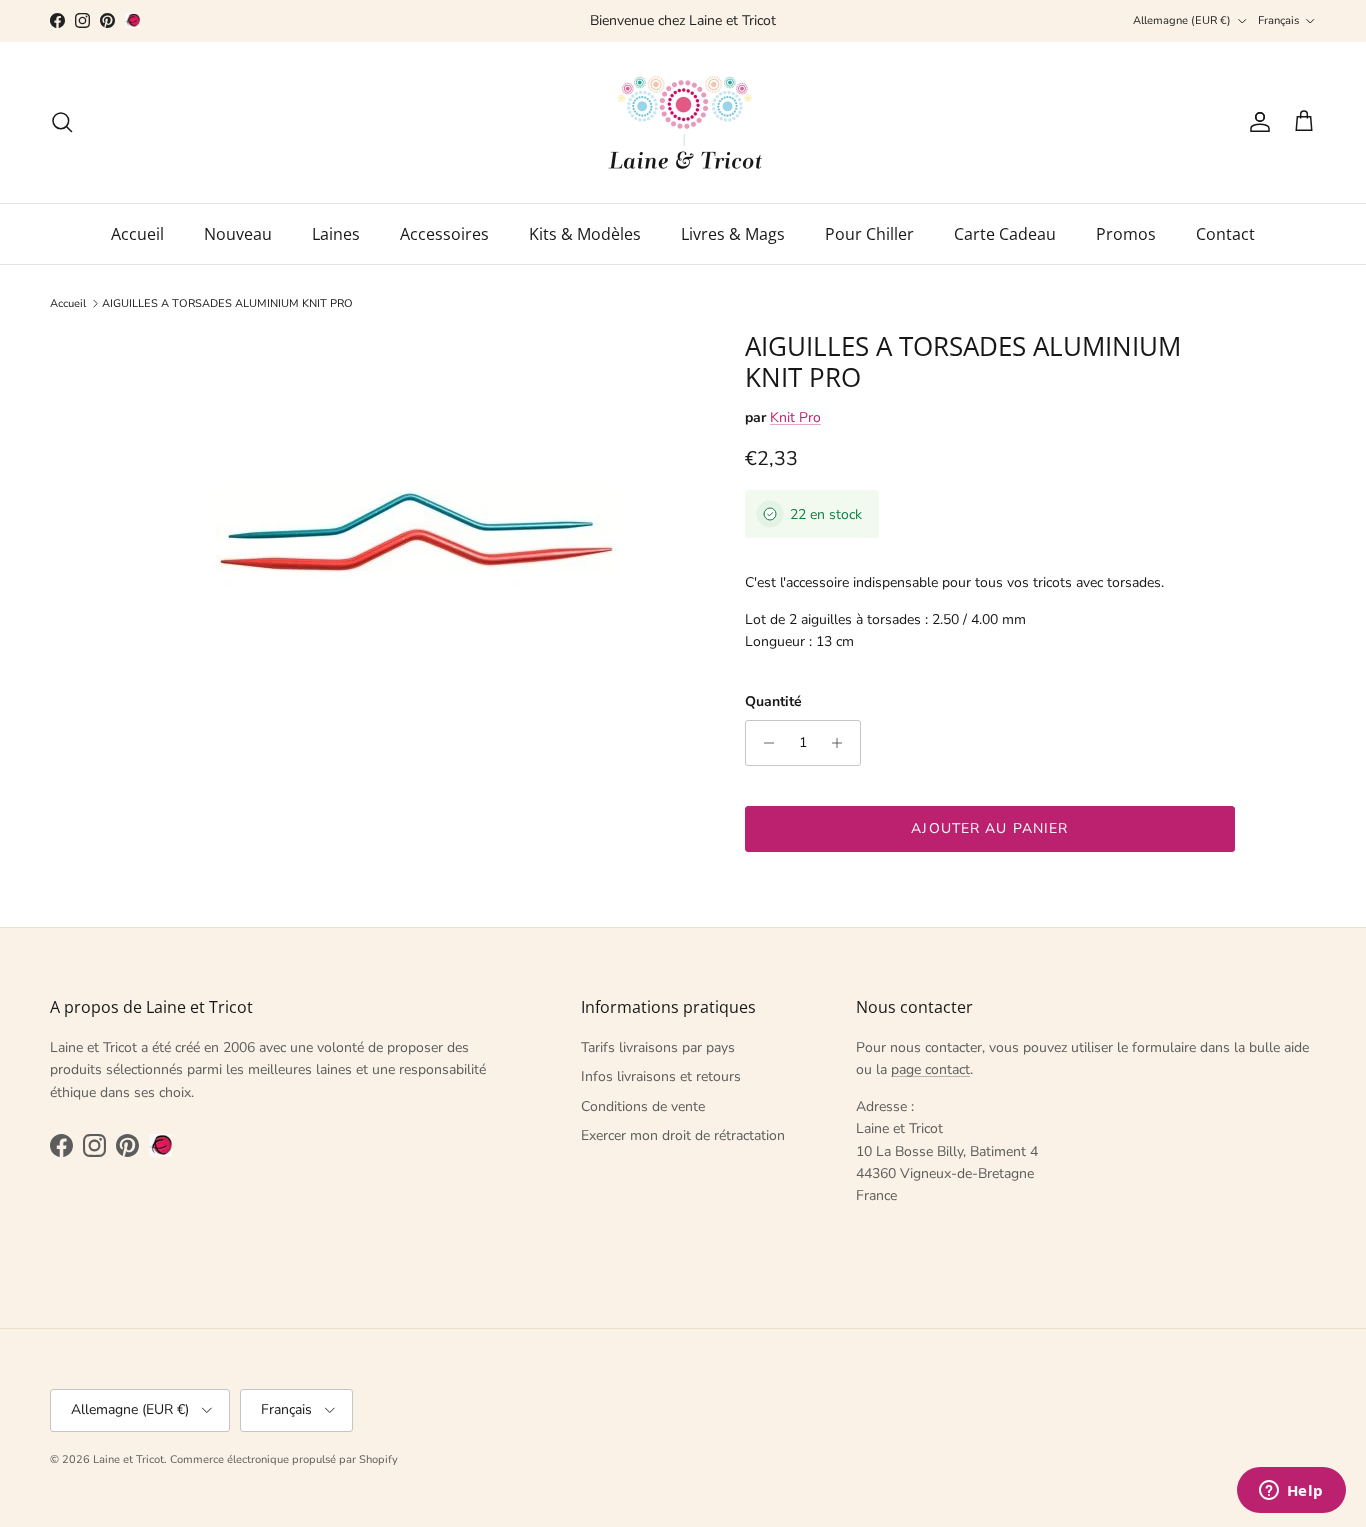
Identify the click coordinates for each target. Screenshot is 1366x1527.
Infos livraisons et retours (661, 1076)
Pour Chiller (869, 234)
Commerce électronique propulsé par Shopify (284, 1459)
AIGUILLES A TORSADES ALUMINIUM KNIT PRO (227, 303)
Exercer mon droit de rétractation (683, 1135)
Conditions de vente (643, 1106)
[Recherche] (62, 122)
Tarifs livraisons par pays (658, 1047)
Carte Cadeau (1005, 234)
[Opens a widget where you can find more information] (1291, 1492)
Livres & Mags (733, 234)
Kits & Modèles (585, 234)
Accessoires (444, 234)
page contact (930, 1069)
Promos (1126, 234)
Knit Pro (795, 417)
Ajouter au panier (989, 828)
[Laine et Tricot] (683, 122)
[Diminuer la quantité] (763, 743)
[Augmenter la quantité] (842, 743)
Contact (1225, 234)
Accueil (137, 234)
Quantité (773, 701)
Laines (336, 234)
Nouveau (238, 234)
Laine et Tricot (128, 1459)
